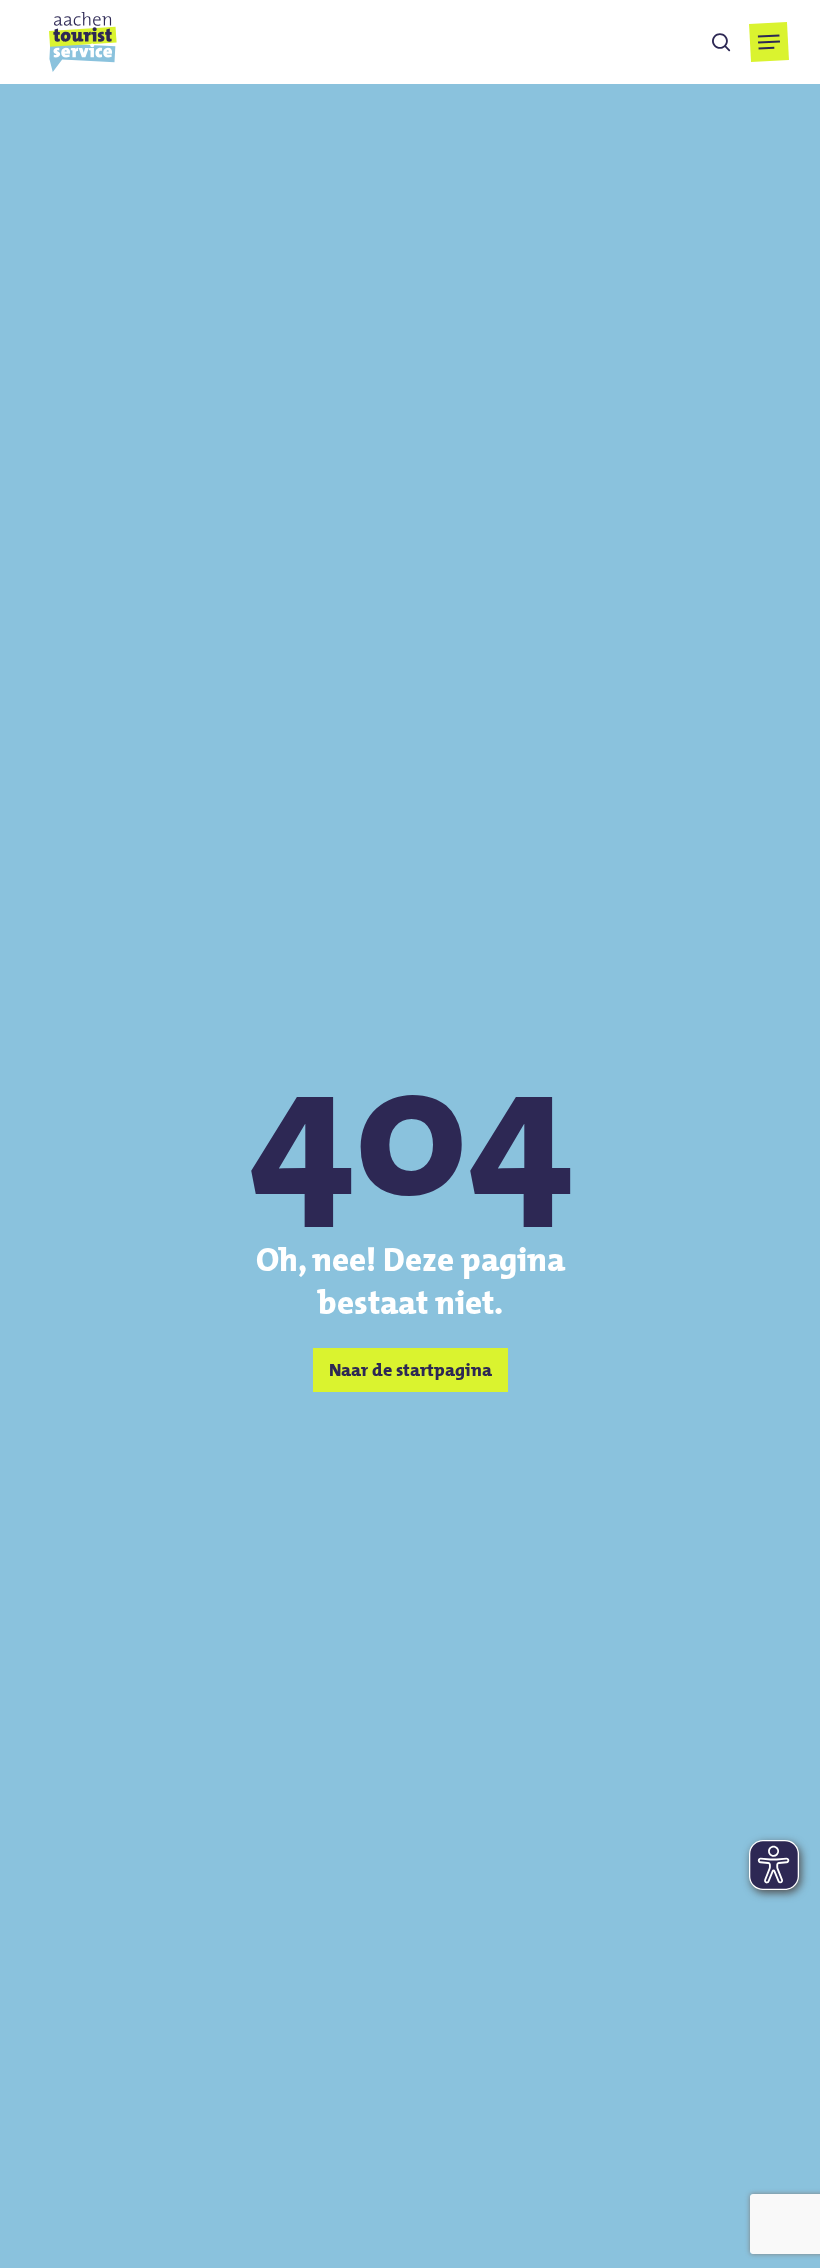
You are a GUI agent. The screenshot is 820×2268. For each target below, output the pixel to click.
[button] (768, 42)
